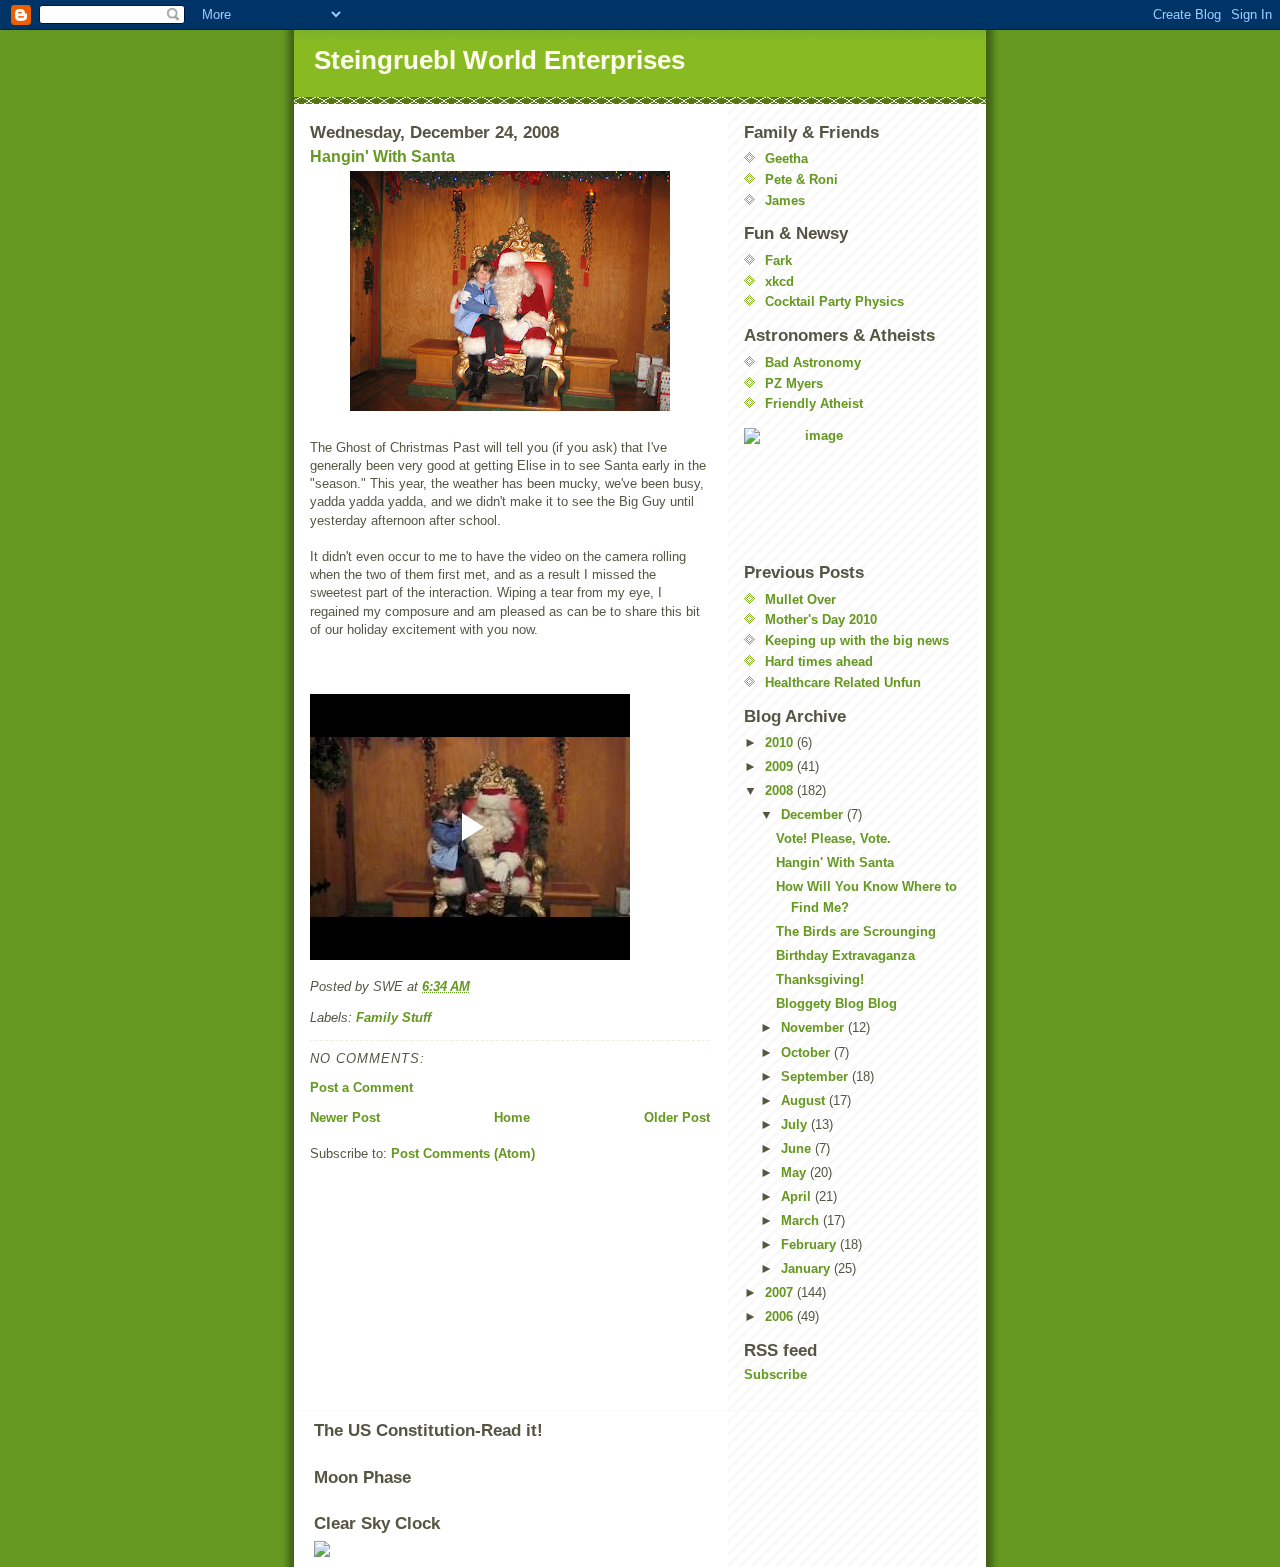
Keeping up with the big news (857, 640)
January (807, 1268)
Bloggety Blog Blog (836, 1003)
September (816, 1076)
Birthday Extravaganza (845, 955)
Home (512, 1117)
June (798, 1148)
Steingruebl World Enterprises (499, 60)
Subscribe (775, 1374)
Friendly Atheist (814, 403)
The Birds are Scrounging (856, 931)
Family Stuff (393, 1017)
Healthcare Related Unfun (843, 682)
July (796, 1124)
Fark (778, 260)
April (798, 1196)
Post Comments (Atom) (463, 1153)
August (805, 1100)
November (814, 1027)
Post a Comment (361, 1087)
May (795, 1172)
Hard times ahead (819, 661)
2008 (781, 790)
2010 (781, 742)
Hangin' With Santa (382, 156)
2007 (781, 1292)
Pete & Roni (801, 179)
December (814, 814)
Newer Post (345, 1117)
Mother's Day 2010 (821, 619)
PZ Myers (794, 383)
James (785, 200)
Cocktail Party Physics (834, 301)
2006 (781, 1316)
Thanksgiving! (820, 979)
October (807, 1052)
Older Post (677, 1117)
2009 (781, 766)
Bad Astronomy (813, 362)
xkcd (779, 281)
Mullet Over (800, 599)
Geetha (786, 158)
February (810, 1244)
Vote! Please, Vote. (833, 838)
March (802, 1220)
